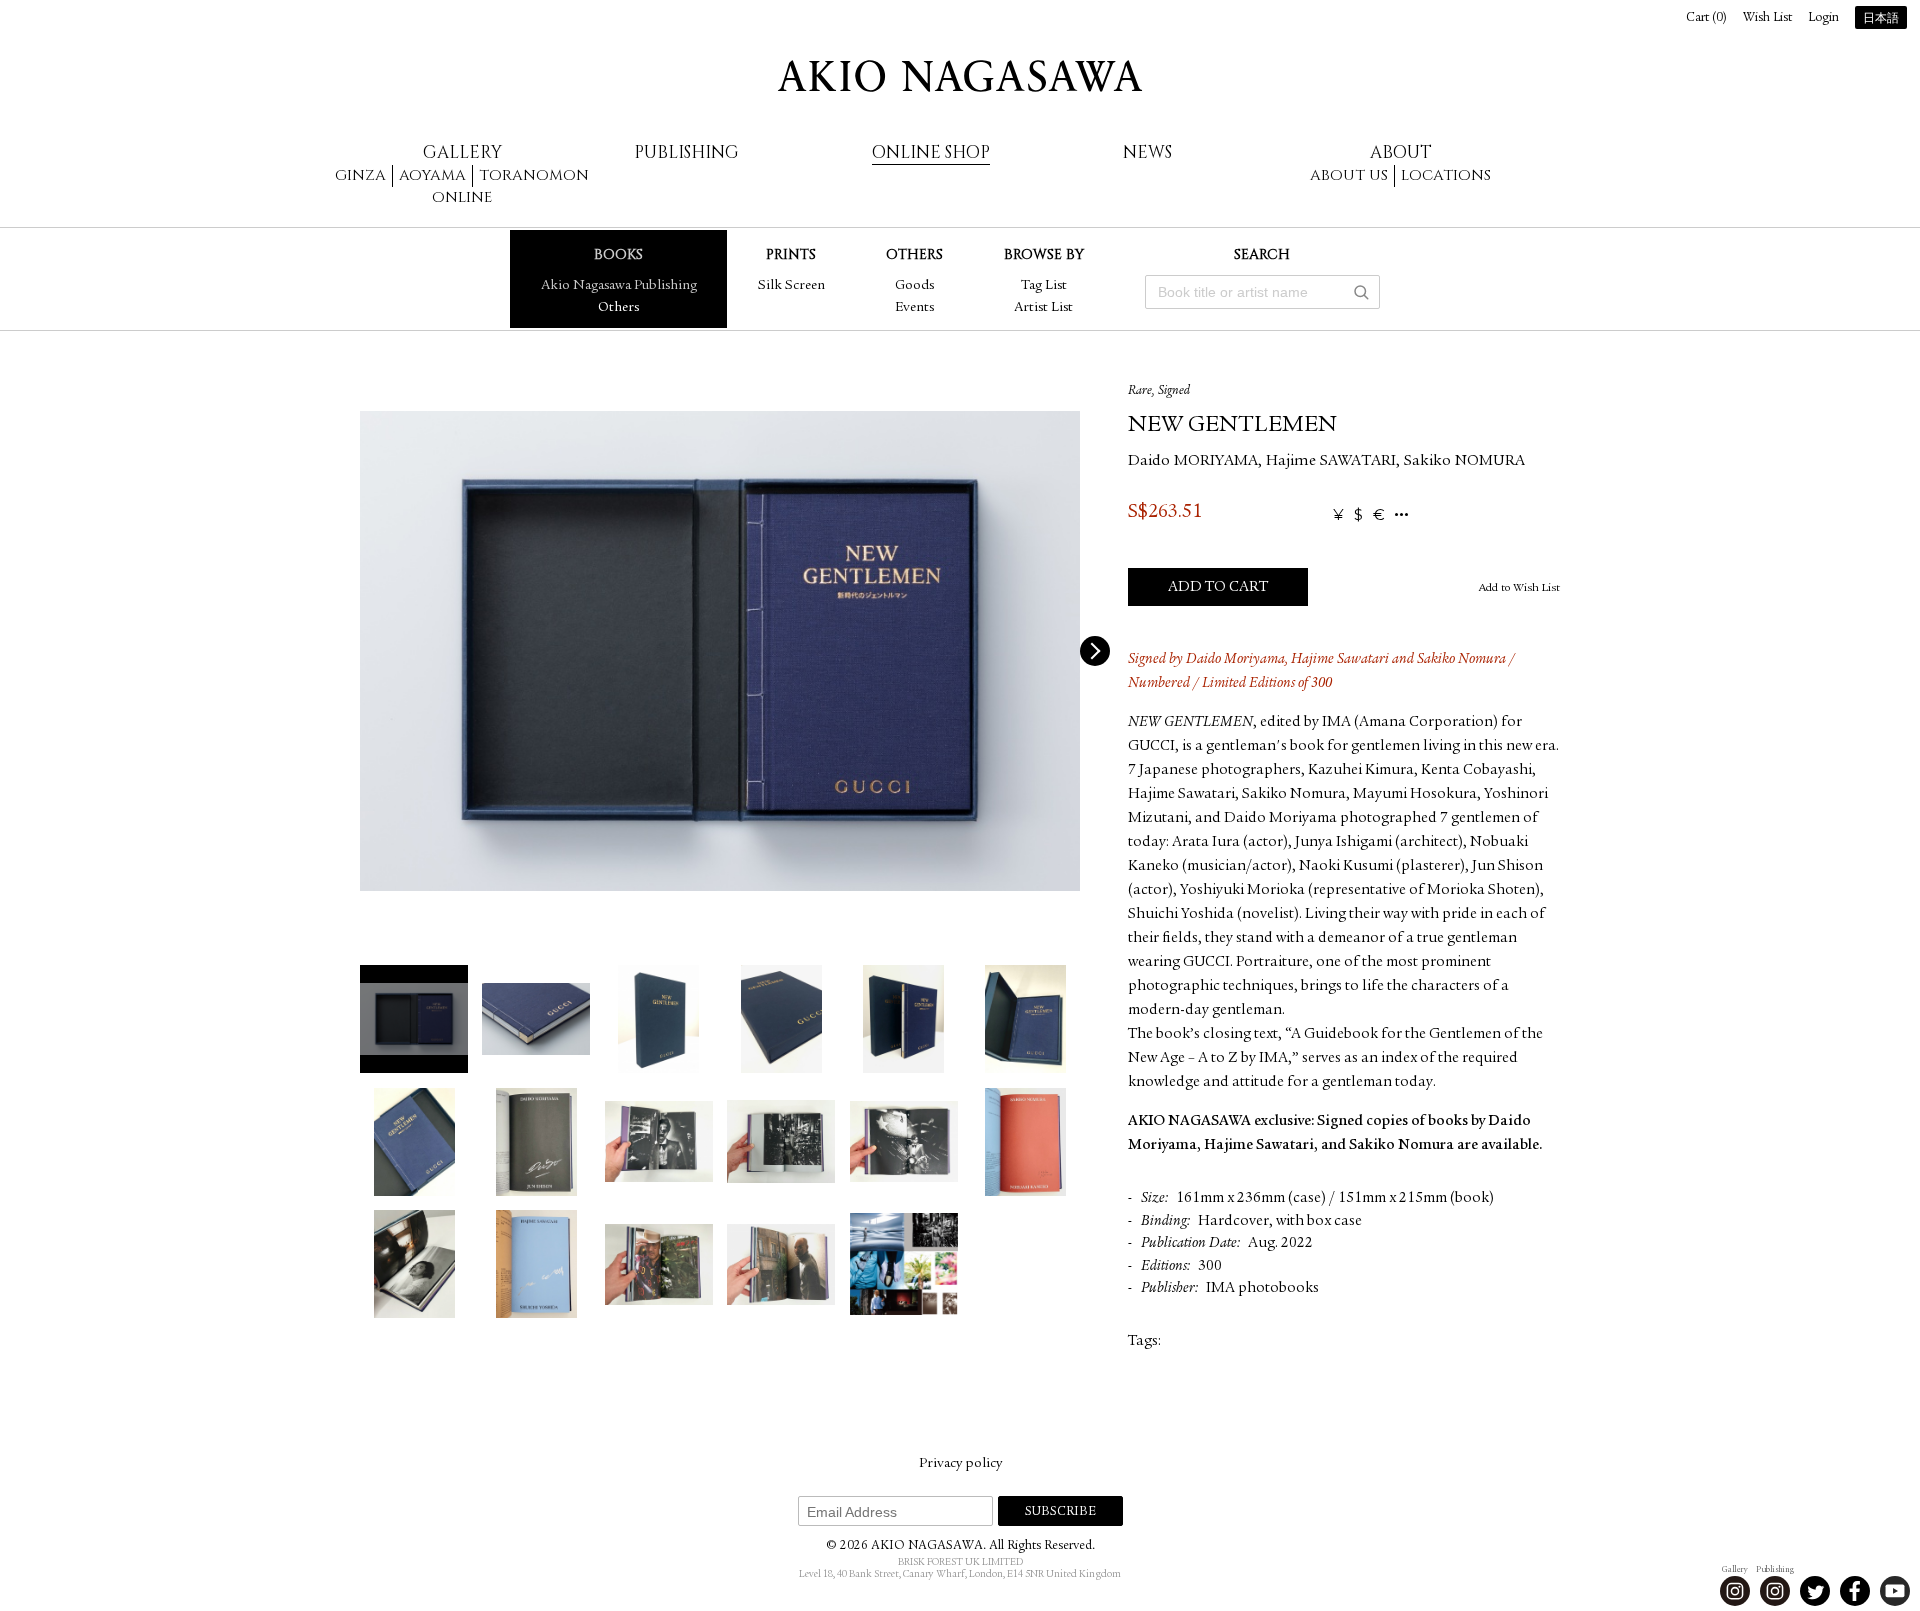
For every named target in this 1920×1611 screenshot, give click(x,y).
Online (462, 197)
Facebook (1855, 1591)
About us (1349, 175)
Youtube (1895, 1591)
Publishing (686, 152)
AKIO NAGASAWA (960, 76)
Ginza (360, 175)
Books (618, 254)
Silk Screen (791, 286)
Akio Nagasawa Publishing (619, 286)
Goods (914, 286)
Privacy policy (960, 1464)
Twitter (1815, 1591)
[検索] (1361, 292)
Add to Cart (1218, 587)
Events (914, 308)
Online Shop (931, 152)
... (1401, 515)
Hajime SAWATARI (1331, 462)
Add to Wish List (1519, 588)
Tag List (1044, 286)
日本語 (1881, 19)
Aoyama (432, 175)
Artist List (1043, 308)
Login (1823, 18)
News (1147, 152)
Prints (791, 254)
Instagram (1735, 1591)
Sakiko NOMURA (1464, 462)
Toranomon (534, 175)
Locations (1446, 175)
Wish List (1767, 18)
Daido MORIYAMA (1193, 462)
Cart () (1706, 18)
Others (618, 308)
